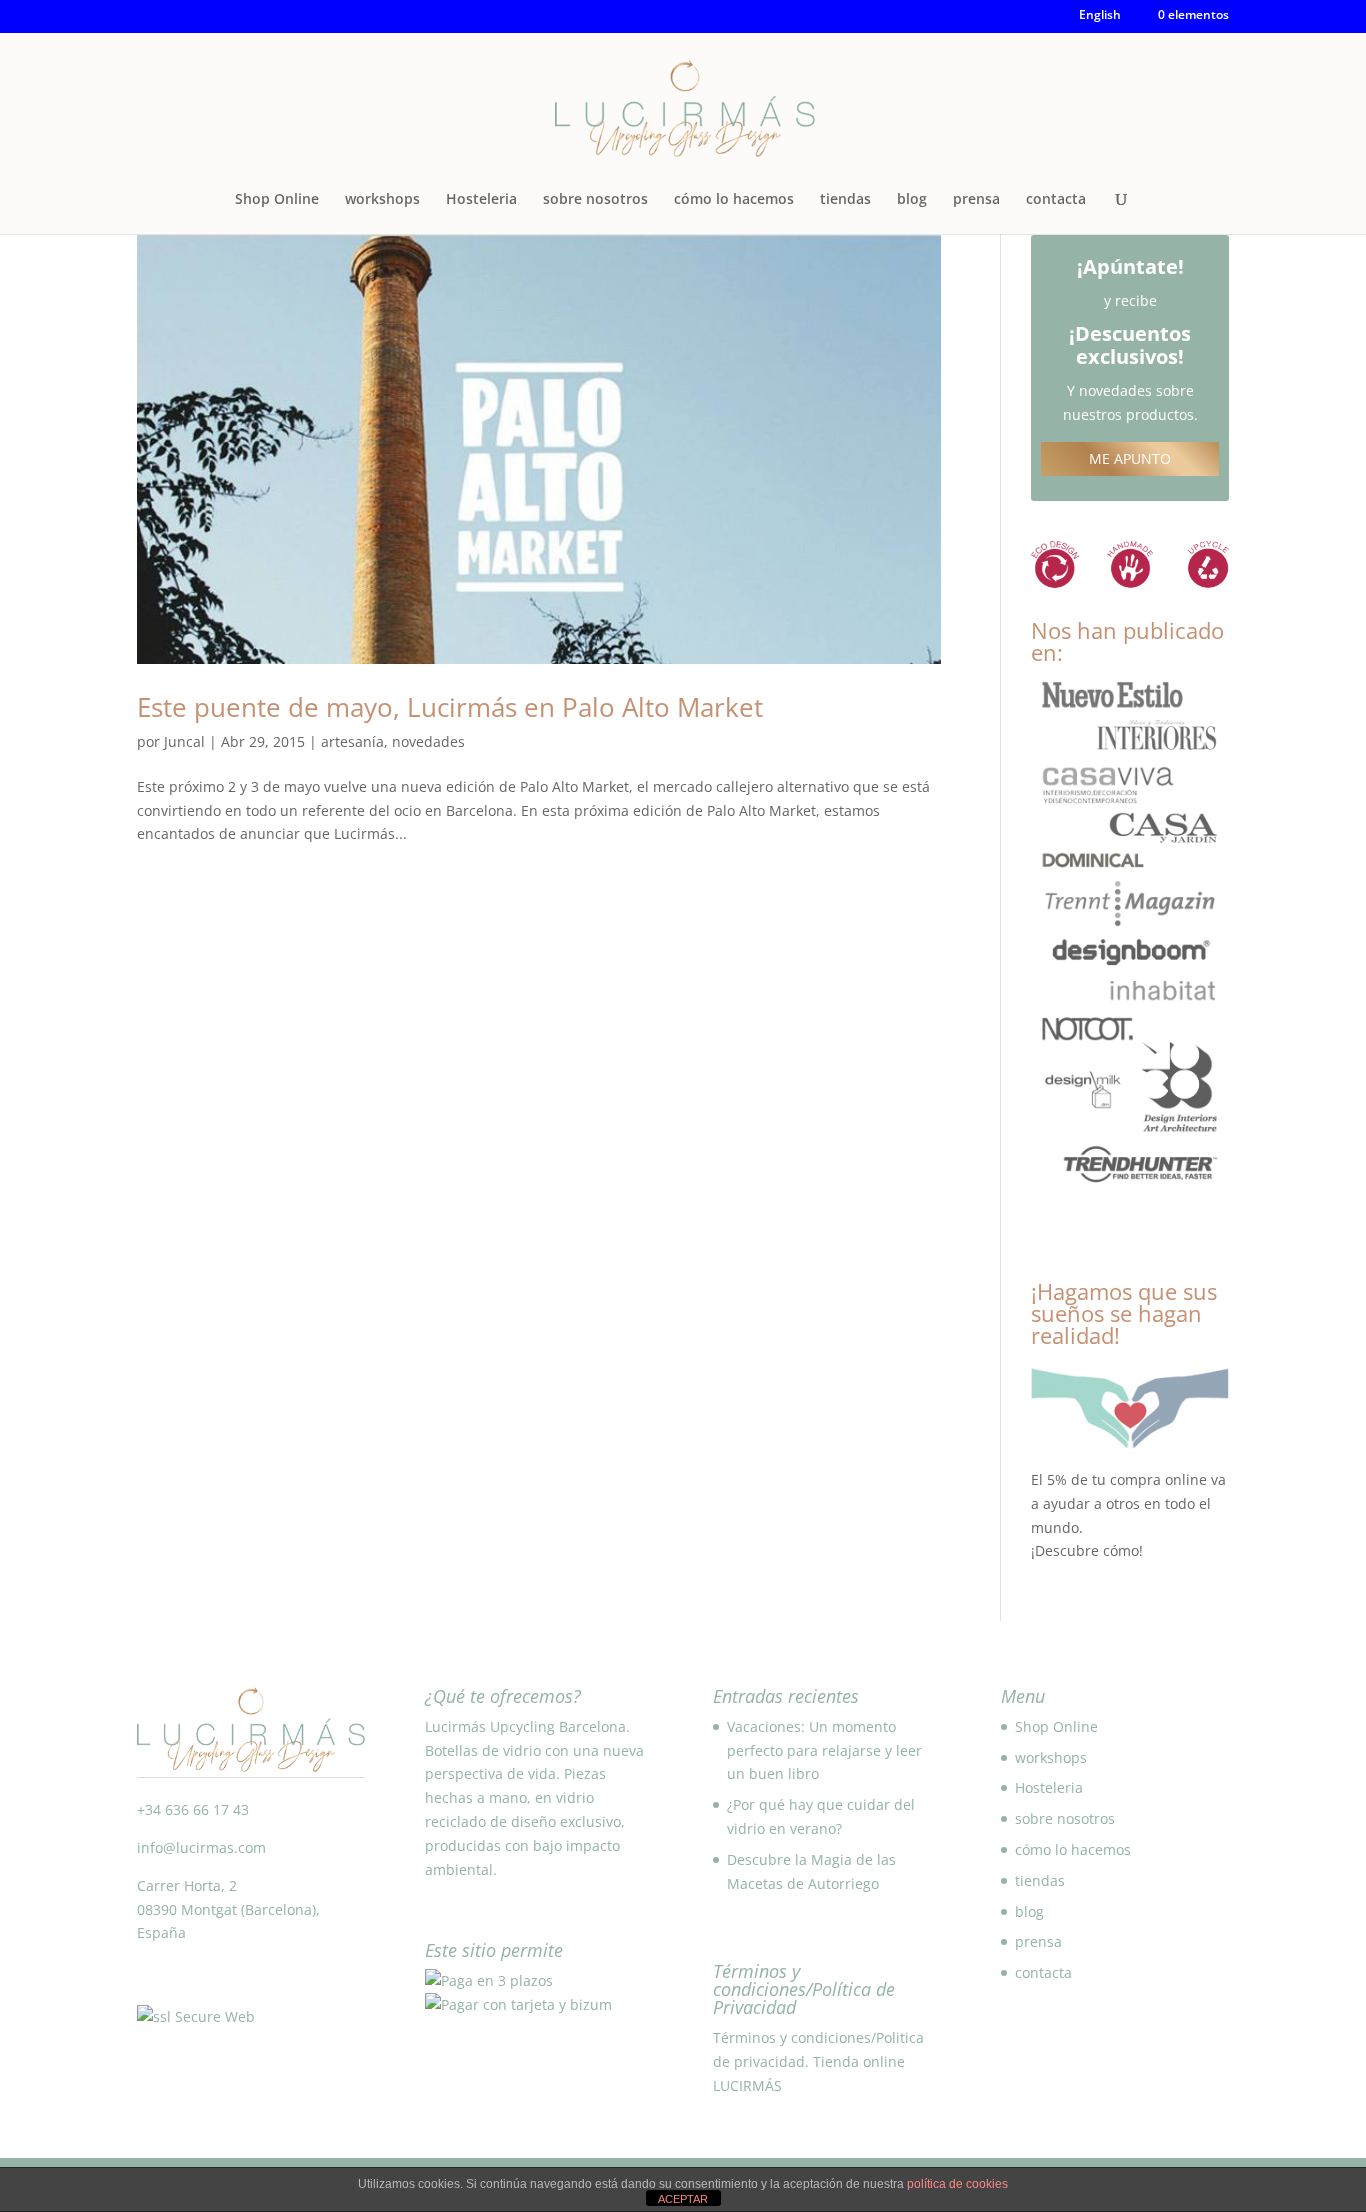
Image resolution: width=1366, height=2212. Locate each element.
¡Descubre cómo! (1087, 1550)
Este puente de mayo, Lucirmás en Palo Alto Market (450, 707)
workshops (382, 200)
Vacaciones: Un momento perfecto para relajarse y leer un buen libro (824, 1750)
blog (912, 200)
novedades (428, 741)
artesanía (352, 741)
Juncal (184, 741)
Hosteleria (481, 200)
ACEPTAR (683, 2199)
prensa (976, 200)
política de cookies (957, 2184)
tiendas (845, 200)
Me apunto (1130, 458)
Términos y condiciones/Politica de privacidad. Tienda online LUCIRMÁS (818, 2061)
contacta (1056, 200)
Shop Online (277, 200)
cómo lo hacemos (734, 200)
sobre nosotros (595, 200)
